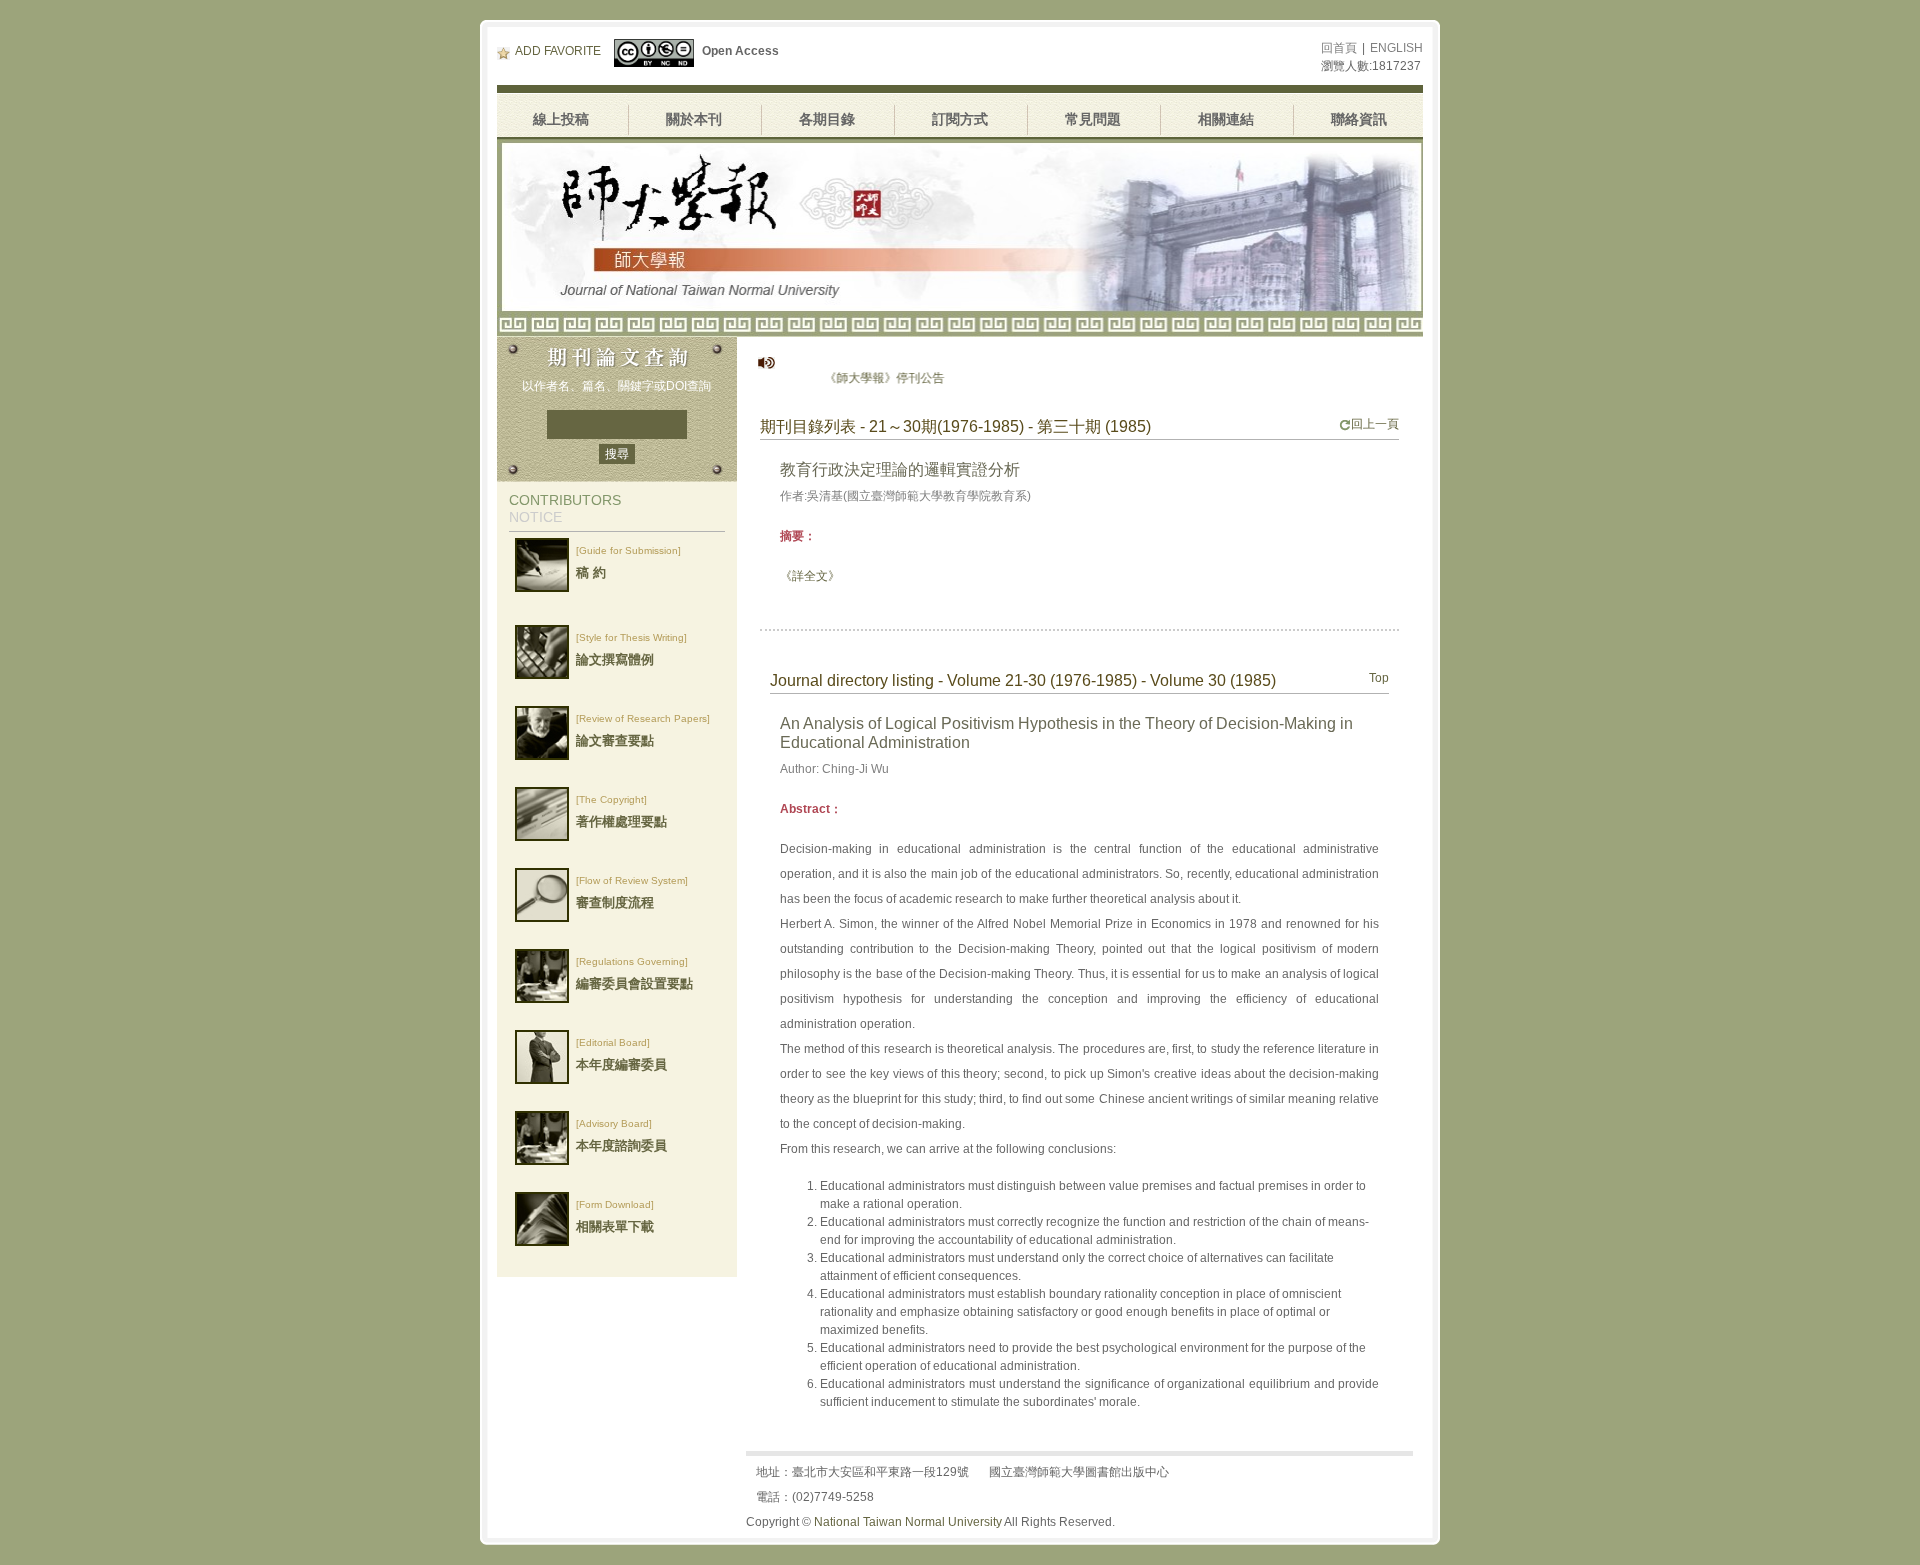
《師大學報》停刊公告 (850, 378)
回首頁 (1339, 48)
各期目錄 (827, 119)
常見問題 (1093, 119)
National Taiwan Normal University (908, 1522)
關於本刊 (694, 119)
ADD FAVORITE (558, 51)
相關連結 (1226, 119)
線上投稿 (561, 119)
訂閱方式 (960, 119)
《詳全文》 (810, 576)
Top (1379, 678)
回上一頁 (1375, 424)
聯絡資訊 (1359, 119)
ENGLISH (1396, 48)
